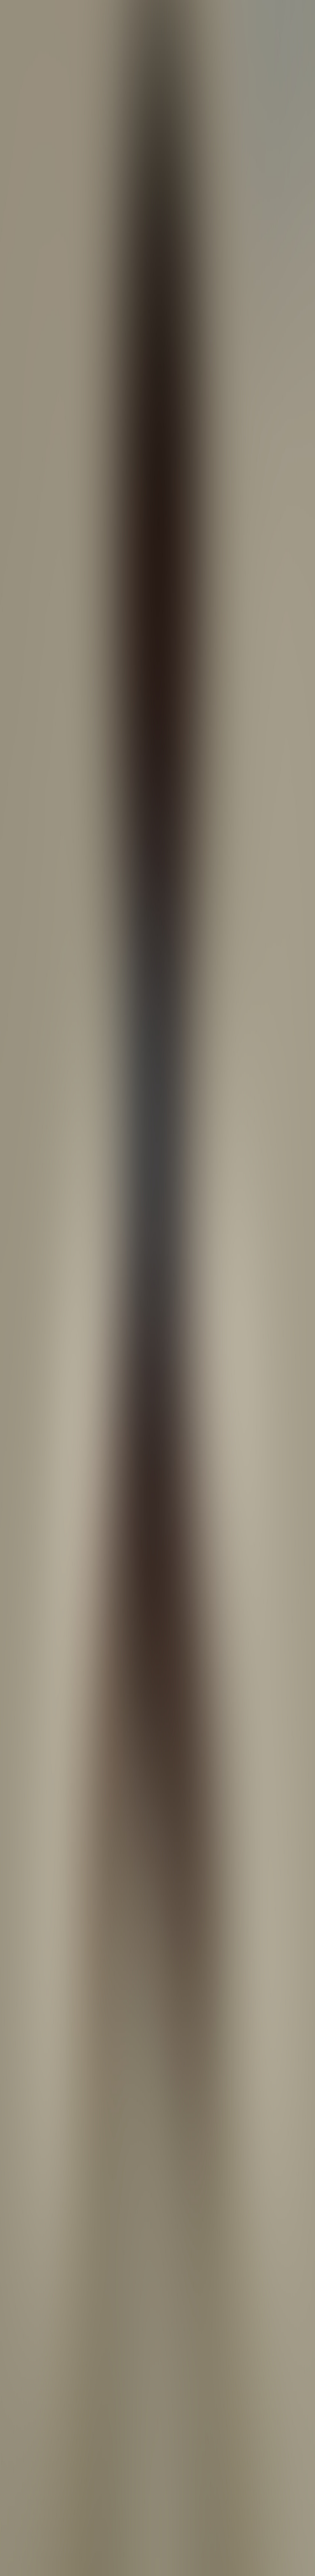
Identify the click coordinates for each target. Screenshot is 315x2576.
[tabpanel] (157, 1976)
